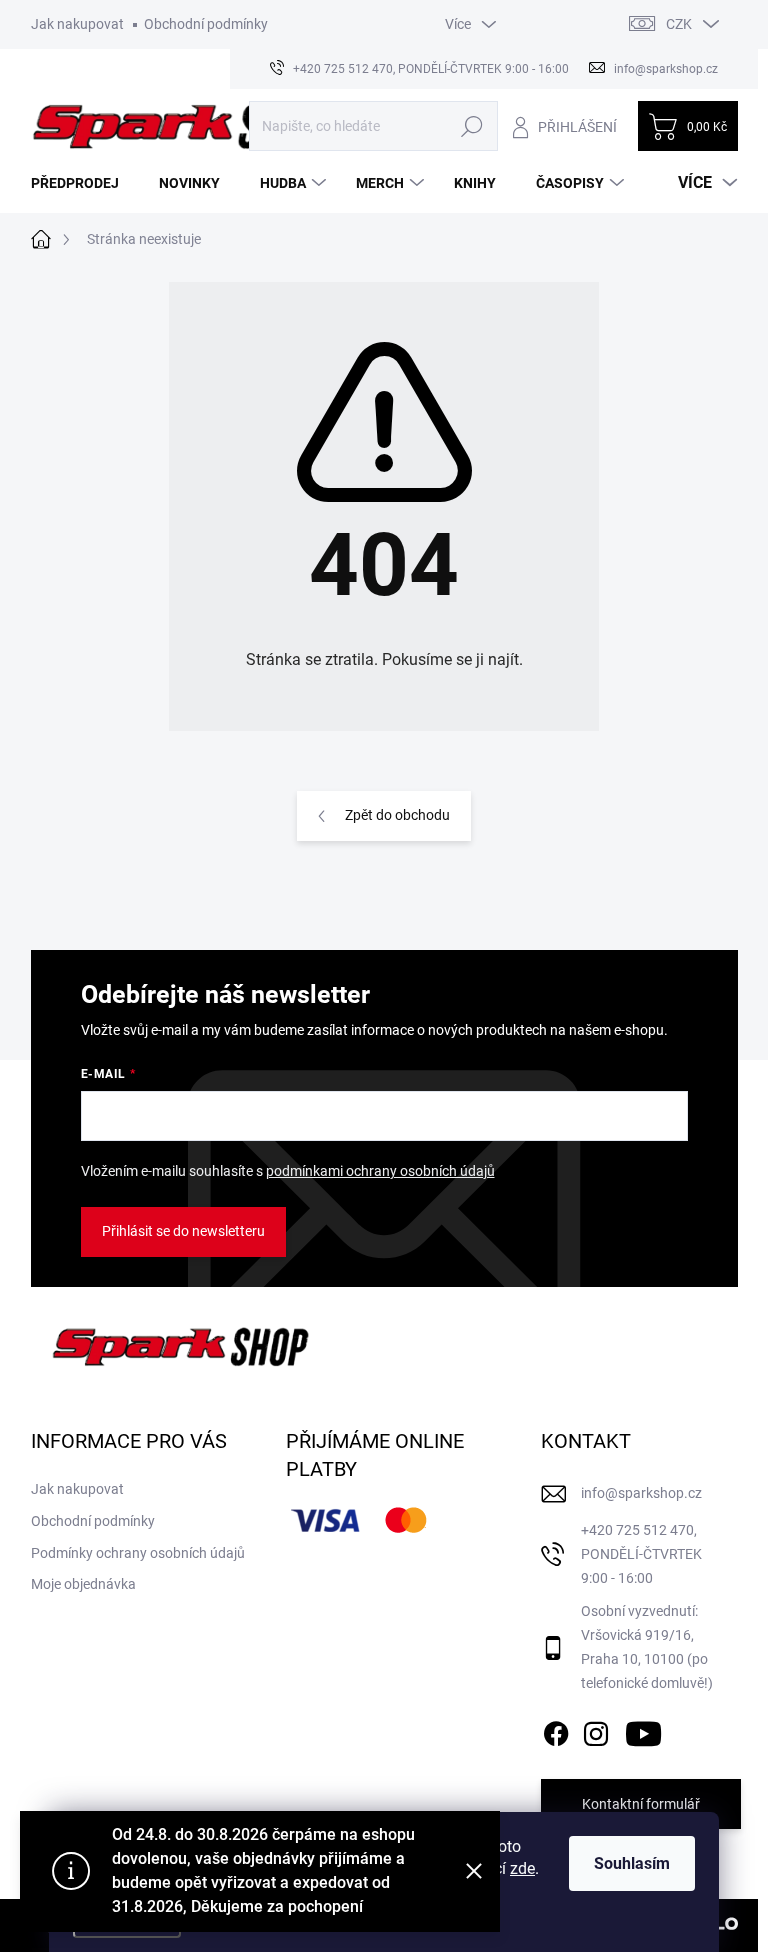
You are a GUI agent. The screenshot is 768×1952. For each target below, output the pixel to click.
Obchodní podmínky (206, 24)
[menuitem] (82, 183)
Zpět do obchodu (397, 815)
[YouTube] (643, 1731)
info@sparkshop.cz (641, 1493)
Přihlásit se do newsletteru (183, 1231)
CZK (679, 24)
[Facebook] (556, 1731)
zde (522, 1868)
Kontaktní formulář (641, 1804)
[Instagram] (596, 1731)
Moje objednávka (83, 1584)
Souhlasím (632, 1863)
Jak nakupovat (77, 24)
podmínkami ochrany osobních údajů (380, 1171)
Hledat (471, 126)
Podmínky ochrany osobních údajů (138, 1553)
